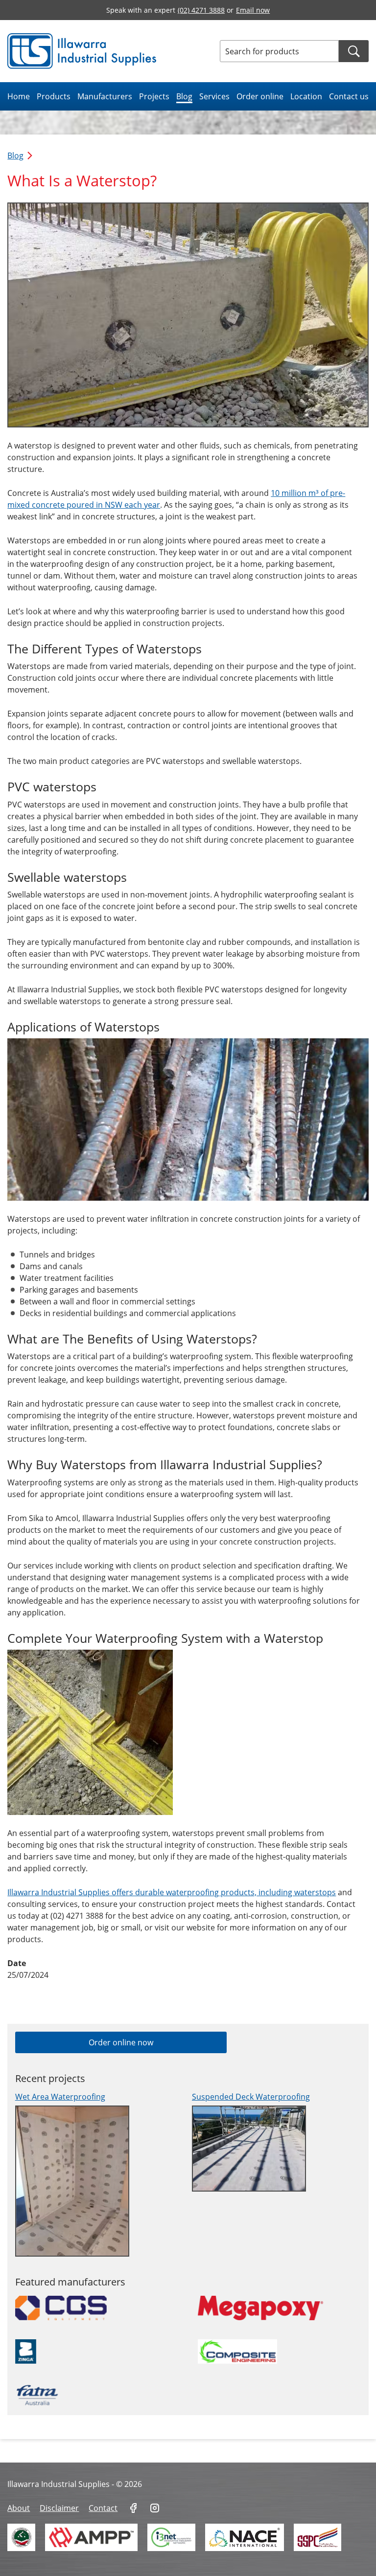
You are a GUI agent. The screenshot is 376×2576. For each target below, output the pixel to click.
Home (19, 96)
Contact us (349, 96)
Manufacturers (105, 96)
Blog (184, 96)
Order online (260, 96)
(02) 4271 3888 (201, 10)
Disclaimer (59, 2508)
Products (54, 96)
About (19, 2508)
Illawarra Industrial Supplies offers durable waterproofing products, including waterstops (172, 1892)
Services (214, 96)
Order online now (121, 2042)
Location (306, 96)
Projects (154, 96)
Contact (103, 2508)
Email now (253, 10)
